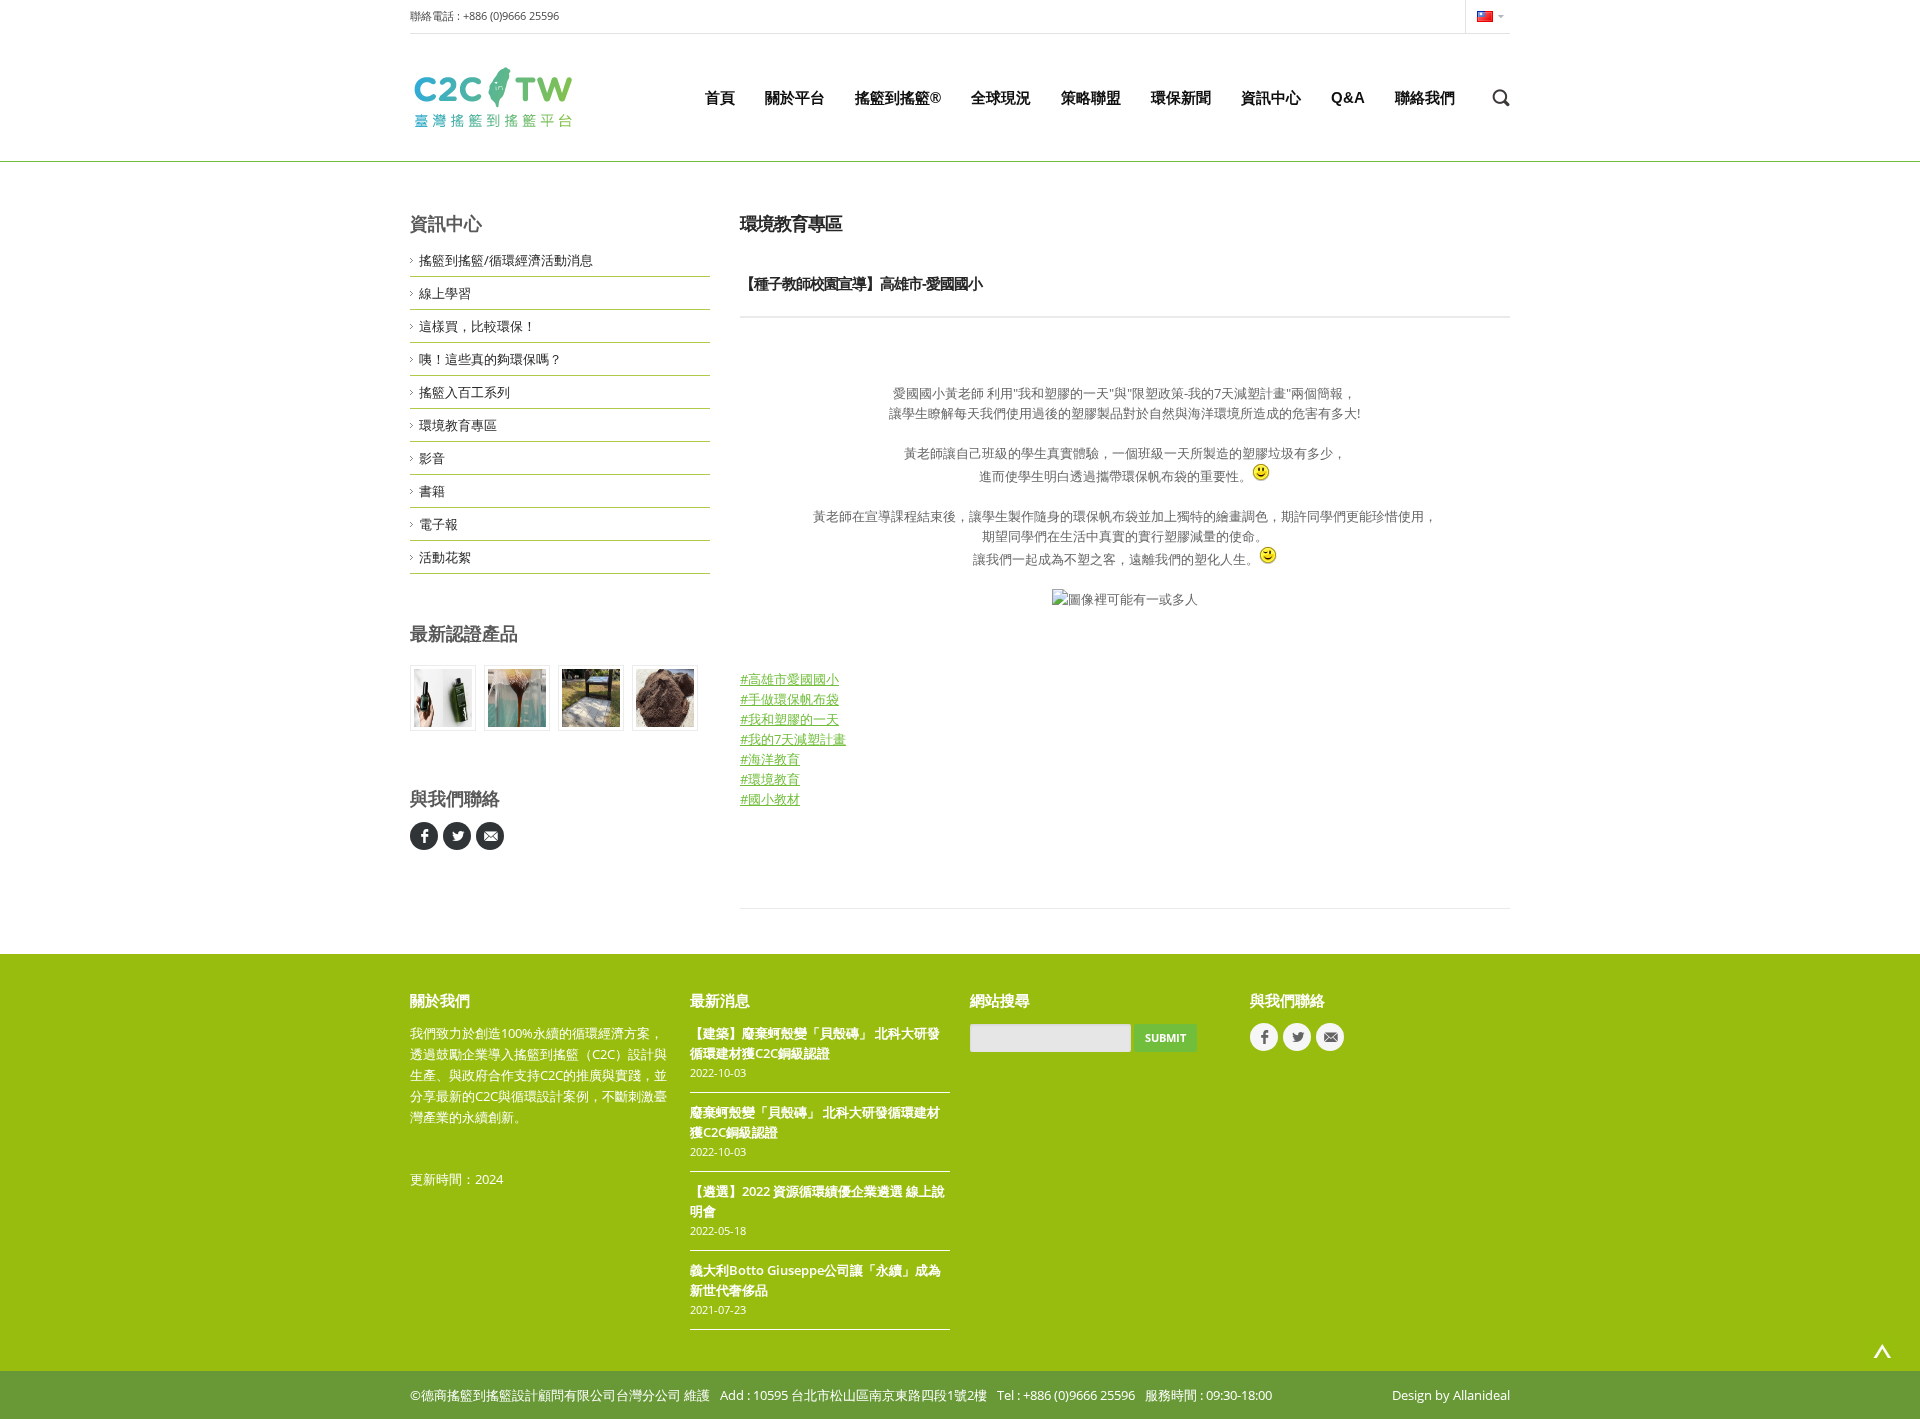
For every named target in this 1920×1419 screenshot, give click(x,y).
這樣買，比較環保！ (477, 326)
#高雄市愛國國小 (789, 679)
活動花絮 (445, 557)
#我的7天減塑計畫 (793, 739)
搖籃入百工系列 (464, 392)
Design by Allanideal (1451, 1395)
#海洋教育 (770, 759)
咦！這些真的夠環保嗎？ (490, 359)
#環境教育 (770, 779)
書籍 (432, 491)
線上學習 (445, 293)
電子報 (438, 524)
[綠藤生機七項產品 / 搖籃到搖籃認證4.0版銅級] (443, 698)
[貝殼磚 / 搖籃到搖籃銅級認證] (591, 698)
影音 (432, 458)
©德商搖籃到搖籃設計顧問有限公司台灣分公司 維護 (560, 1395)
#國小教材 (770, 799)
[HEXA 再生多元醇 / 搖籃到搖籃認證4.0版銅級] (517, 698)
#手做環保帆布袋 (789, 699)
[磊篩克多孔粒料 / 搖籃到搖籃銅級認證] (665, 698)
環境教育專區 (458, 425)
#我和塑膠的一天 (789, 719)
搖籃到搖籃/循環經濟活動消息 (506, 260)
